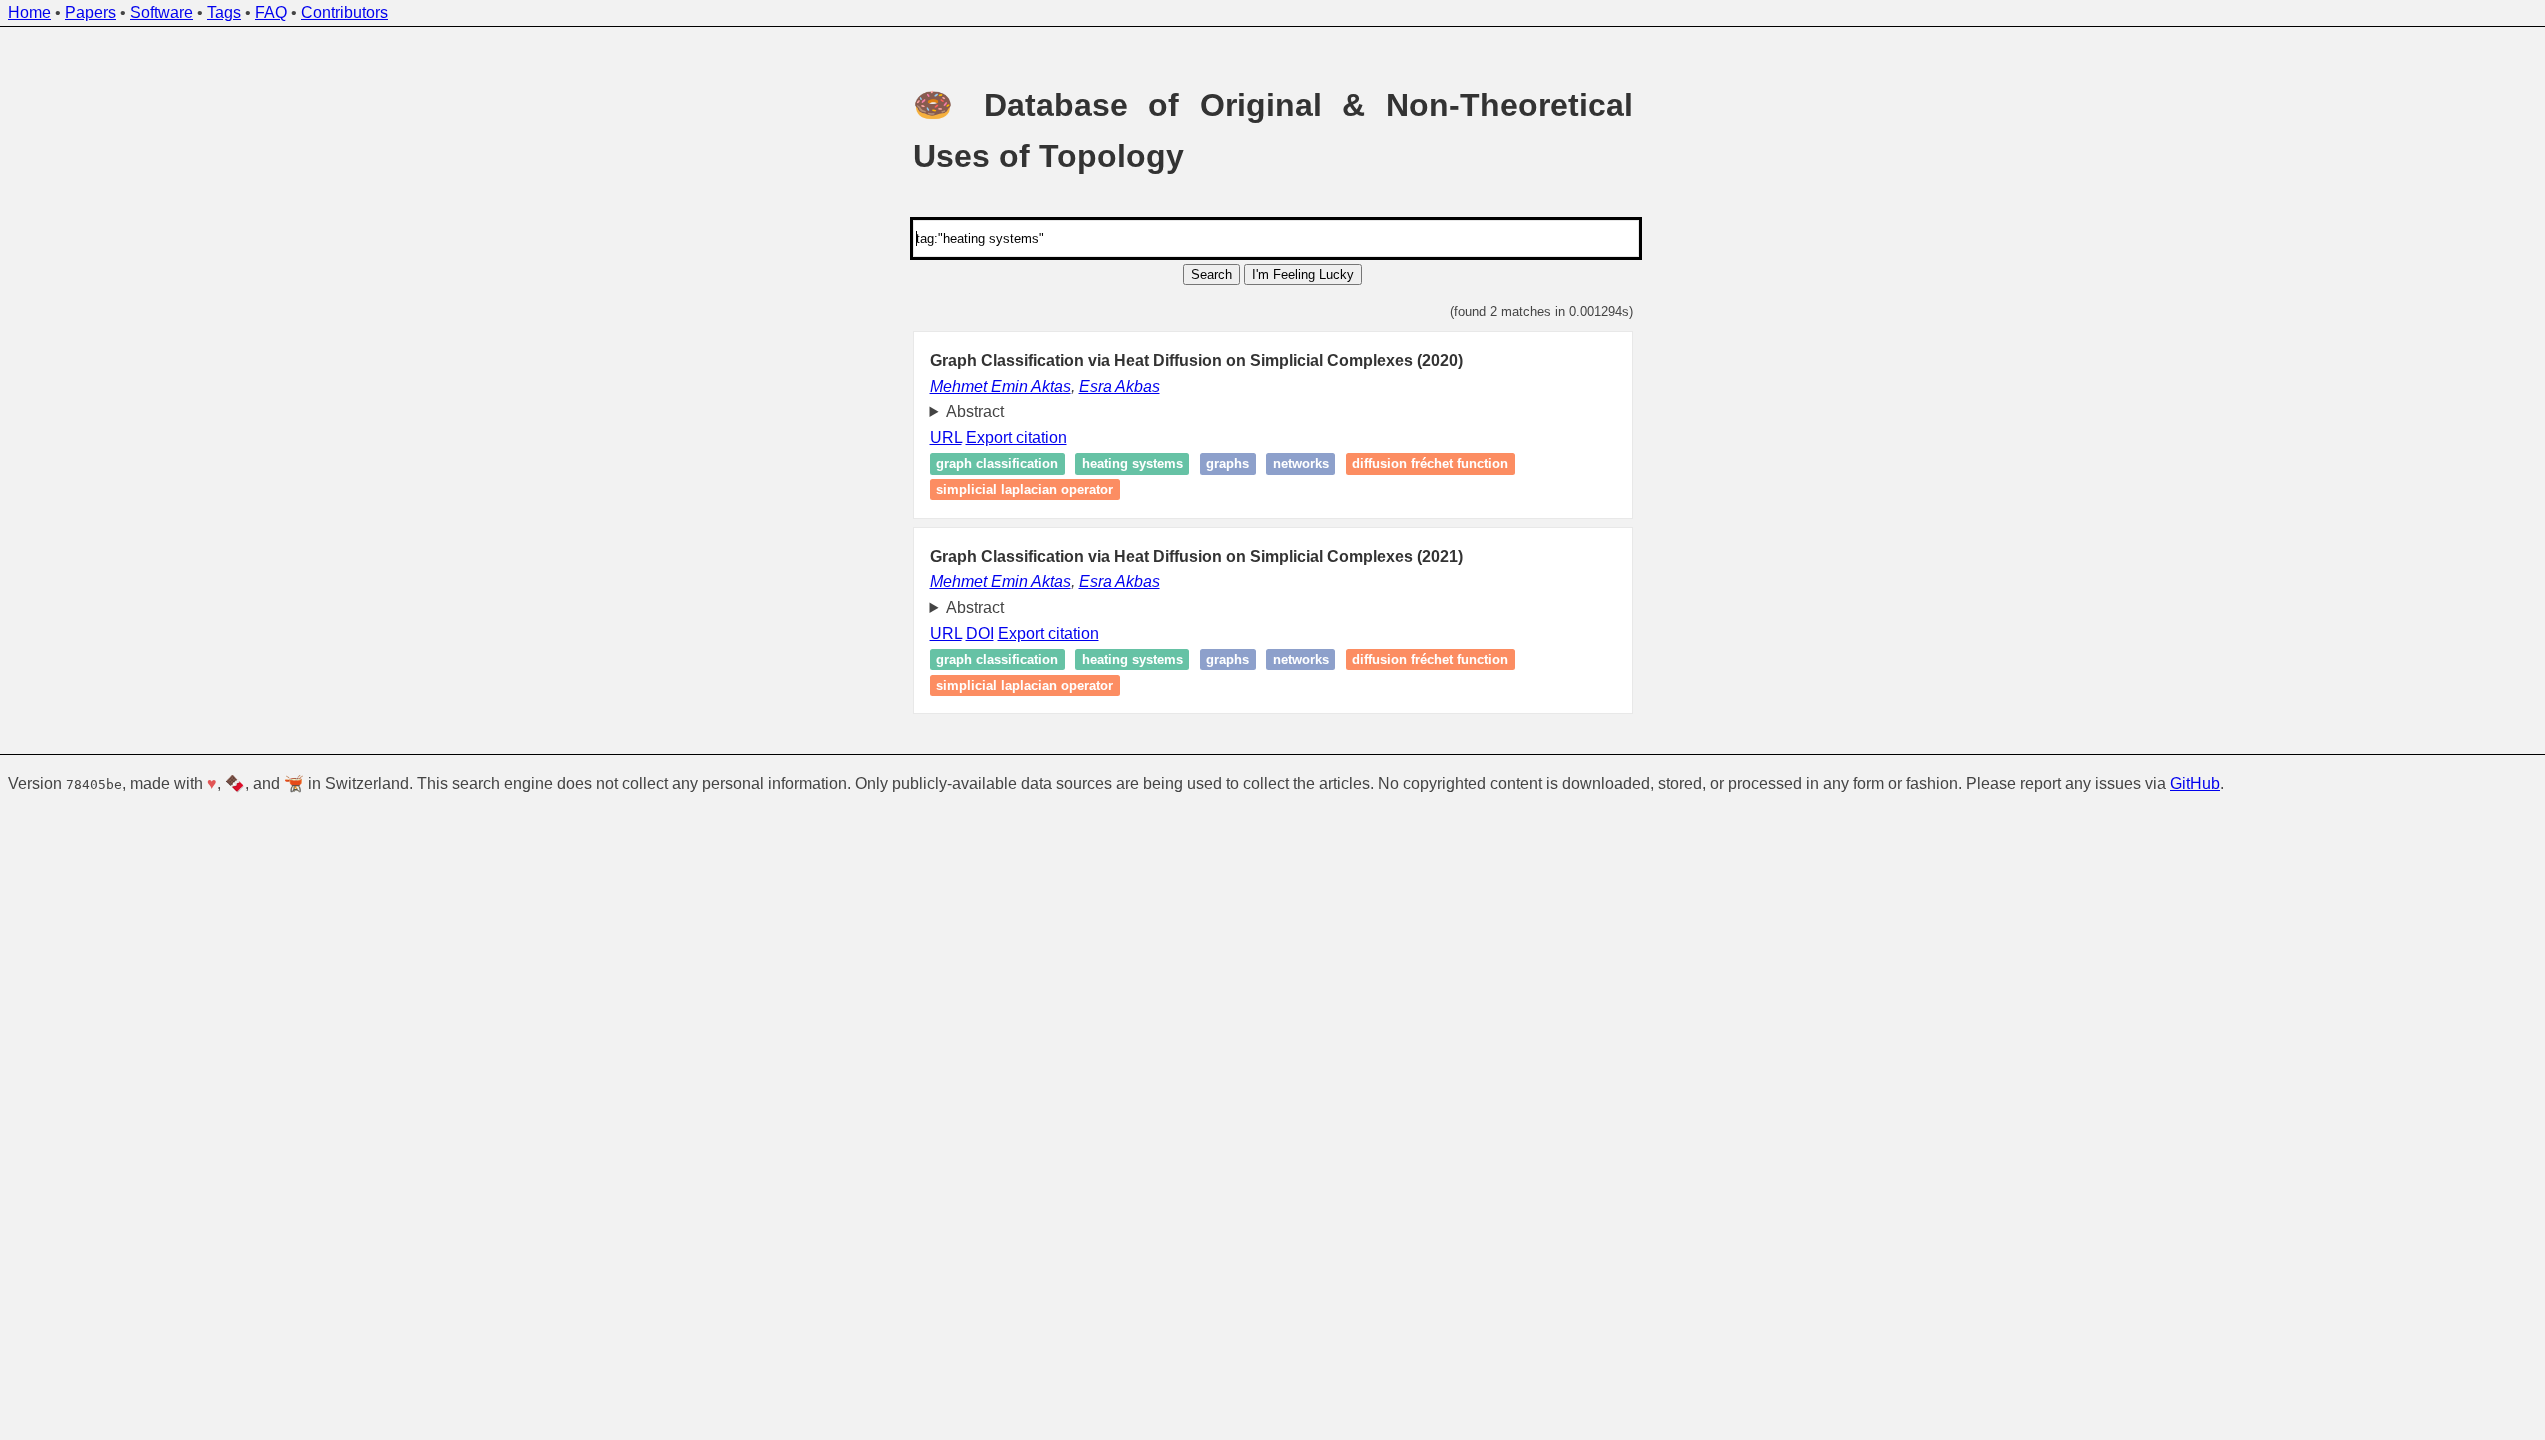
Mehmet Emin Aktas (1000, 386)
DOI (980, 633)
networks (1301, 464)
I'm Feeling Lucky (1303, 274)
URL (946, 437)
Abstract (975, 411)
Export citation (1016, 437)
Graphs (1227, 464)
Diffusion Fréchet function (1430, 464)
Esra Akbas (1119, 386)
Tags (224, 12)
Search (1211, 274)
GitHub (2195, 783)
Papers (90, 12)
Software (161, 12)
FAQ (271, 12)
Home (29, 12)
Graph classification (997, 464)
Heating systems (1132, 464)
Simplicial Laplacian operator (1024, 489)
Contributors (344, 12)
